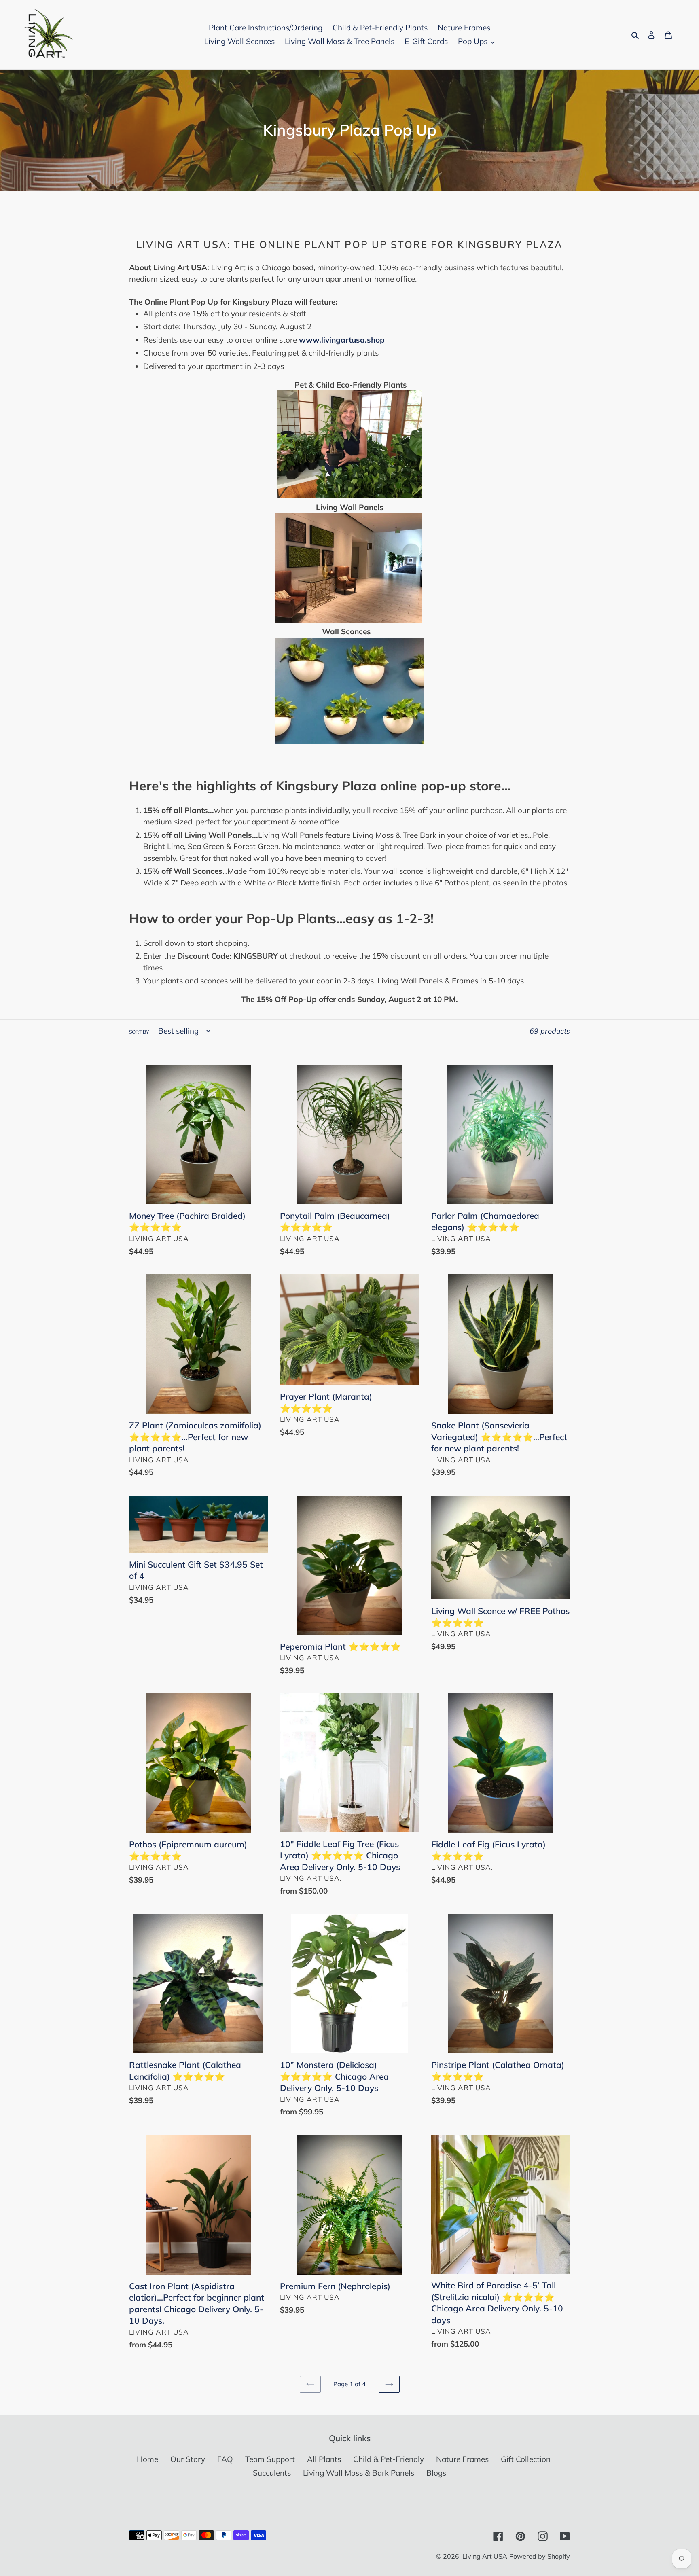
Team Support (270, 2459)
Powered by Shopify (540, 2556)
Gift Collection (526, 2459)
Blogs (436, 2473)
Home (147, 2459)
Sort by (139, 1032)
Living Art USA (485, 2556)
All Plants (324, 2459)
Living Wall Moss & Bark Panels (359, 2473)
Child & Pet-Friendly (389, 2459)
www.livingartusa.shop (342, 340)
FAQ (225, 2459)
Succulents (272, 2473)
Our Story (188, 2459)
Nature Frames (462, 2459)
